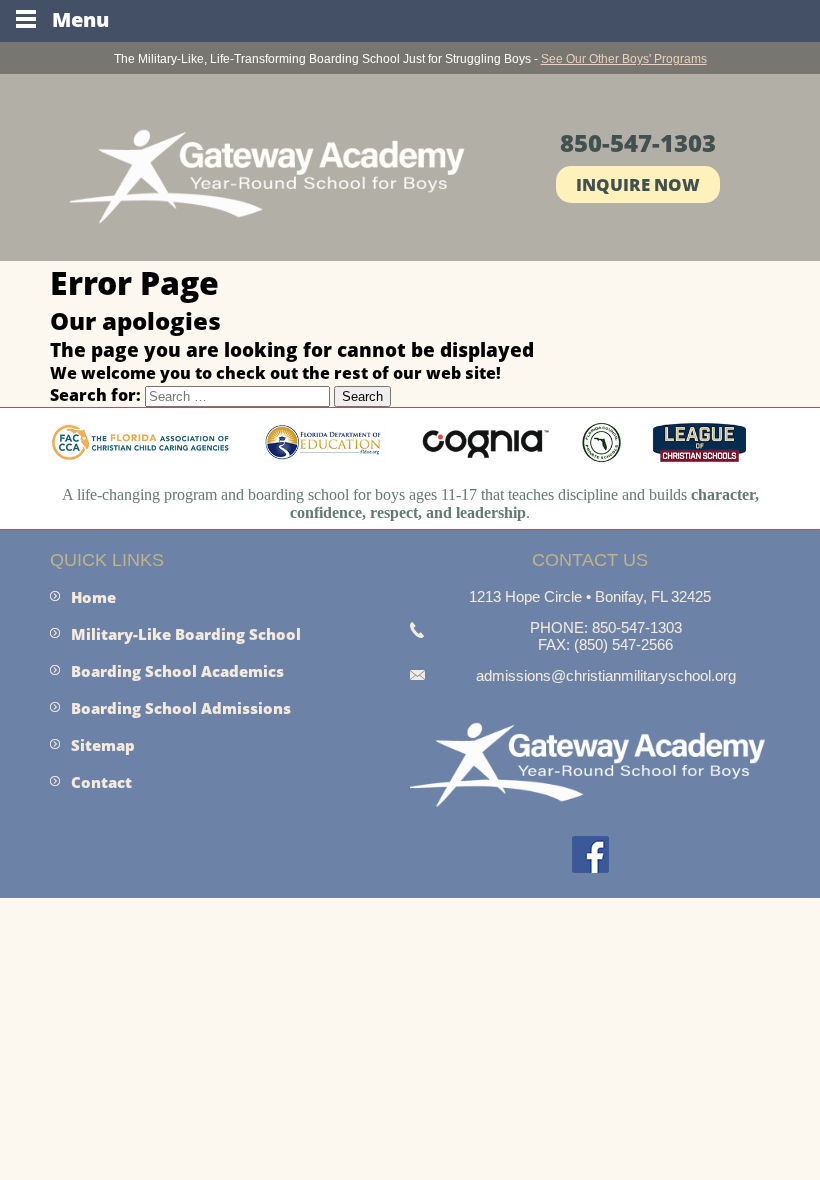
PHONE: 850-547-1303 (606, 627)
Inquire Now (638, 184)
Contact (101, 782)
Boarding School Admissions (181, 708)
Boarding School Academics (177, 671)
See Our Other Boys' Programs (624, 59)
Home (93, 597)
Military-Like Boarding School (186, 634)
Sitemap (103, 745)
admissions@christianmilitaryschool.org (606, 675)
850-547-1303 (638, 142)
